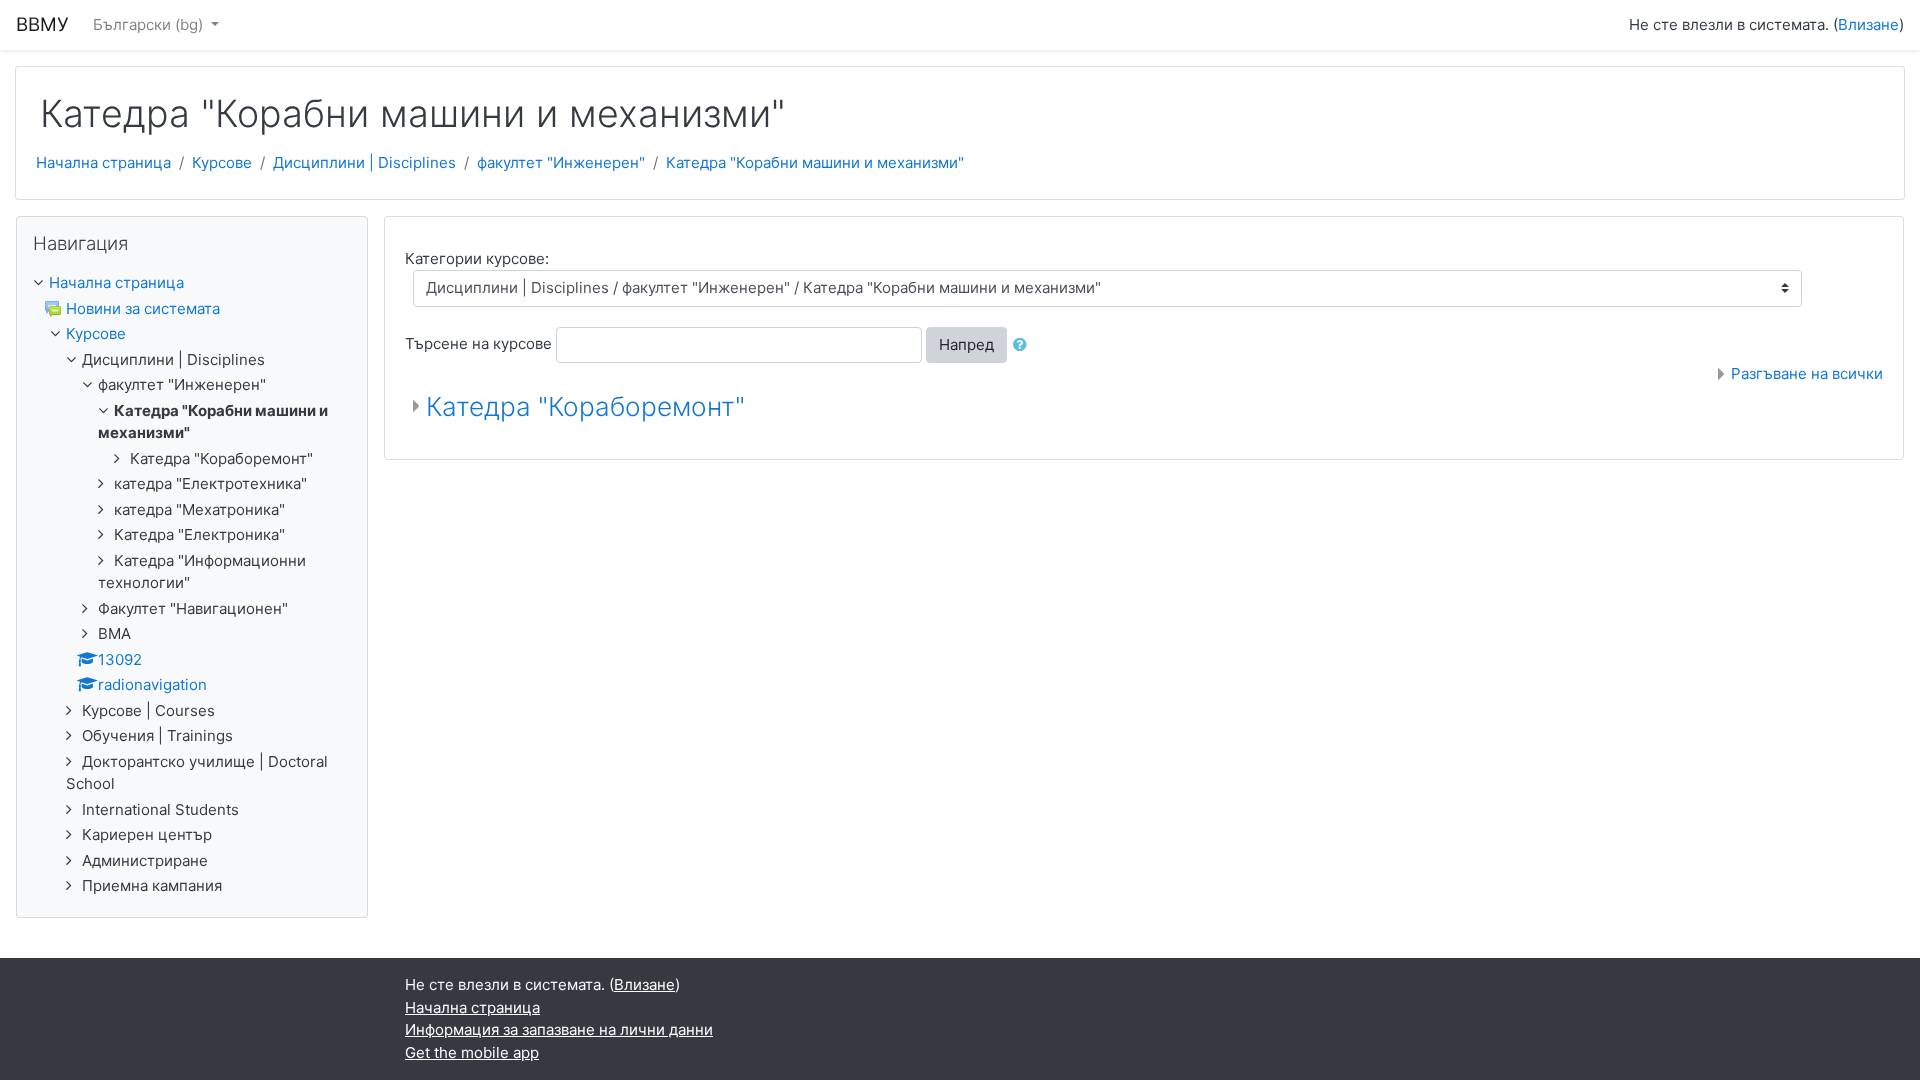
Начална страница (103, 162)
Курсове (222, 162)
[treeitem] (192, 283)
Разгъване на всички (1807, 373)
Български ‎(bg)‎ (150, 24)
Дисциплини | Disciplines (364, 162)
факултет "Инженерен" (561, 162)
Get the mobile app (472, 1052)
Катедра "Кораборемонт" (585, 406)
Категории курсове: (477, 258)
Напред (966, 344)
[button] (1024, 345)
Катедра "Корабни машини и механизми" (815, 162)
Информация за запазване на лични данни (559, 1029)
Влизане (1868, 24)
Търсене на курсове (478, 343)
